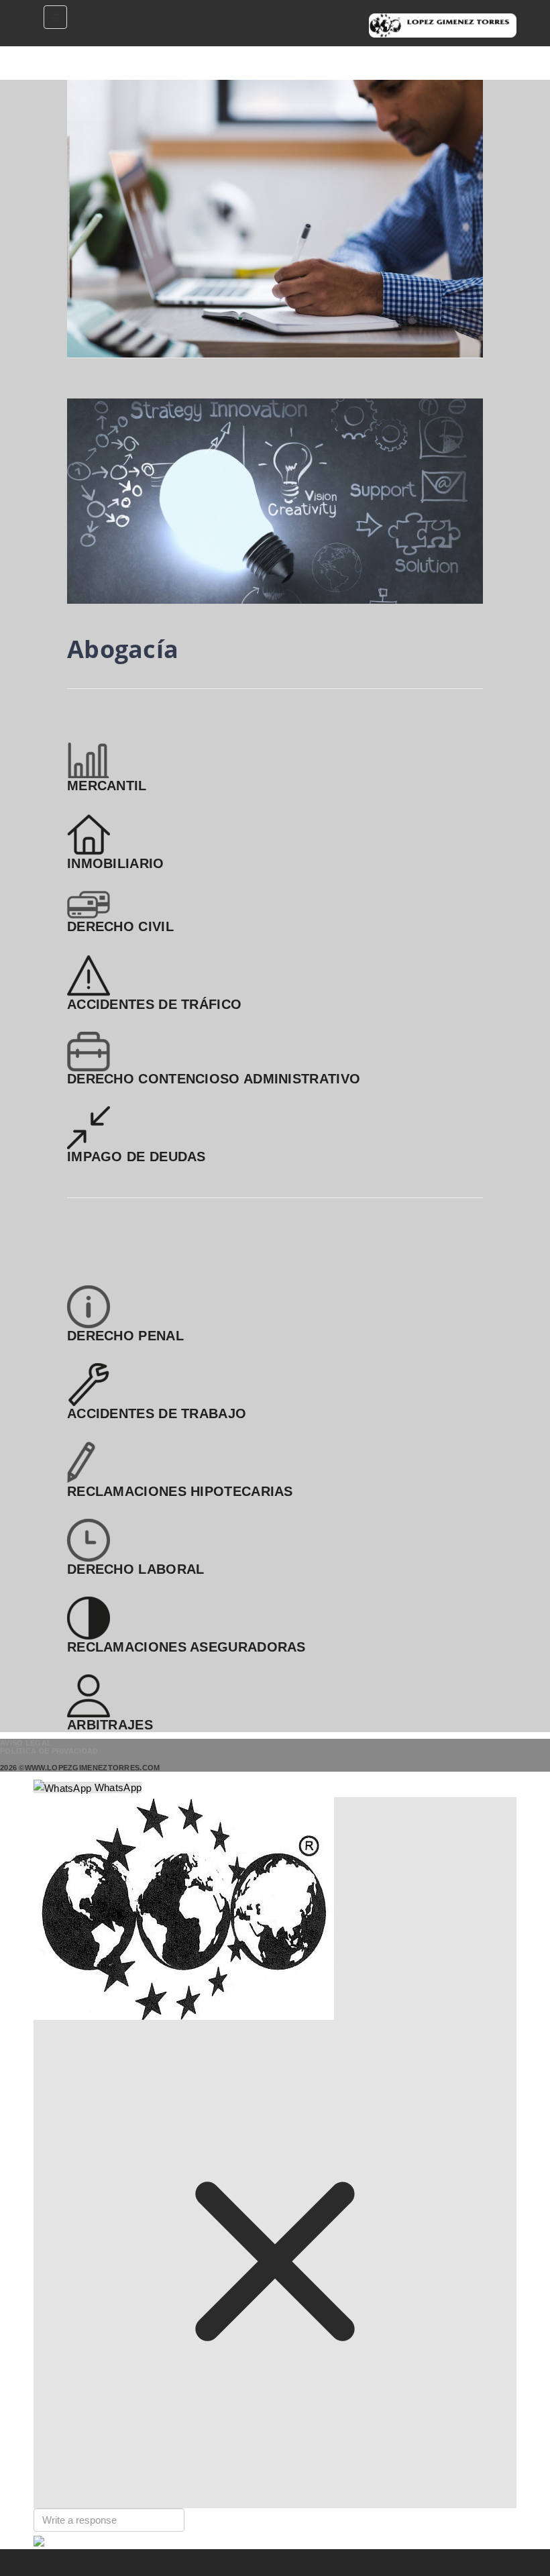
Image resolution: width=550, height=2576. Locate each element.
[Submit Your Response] (39, 2540)
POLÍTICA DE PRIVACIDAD (49, 1751)
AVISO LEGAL (26, 1743)
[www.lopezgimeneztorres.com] (443, 25)
